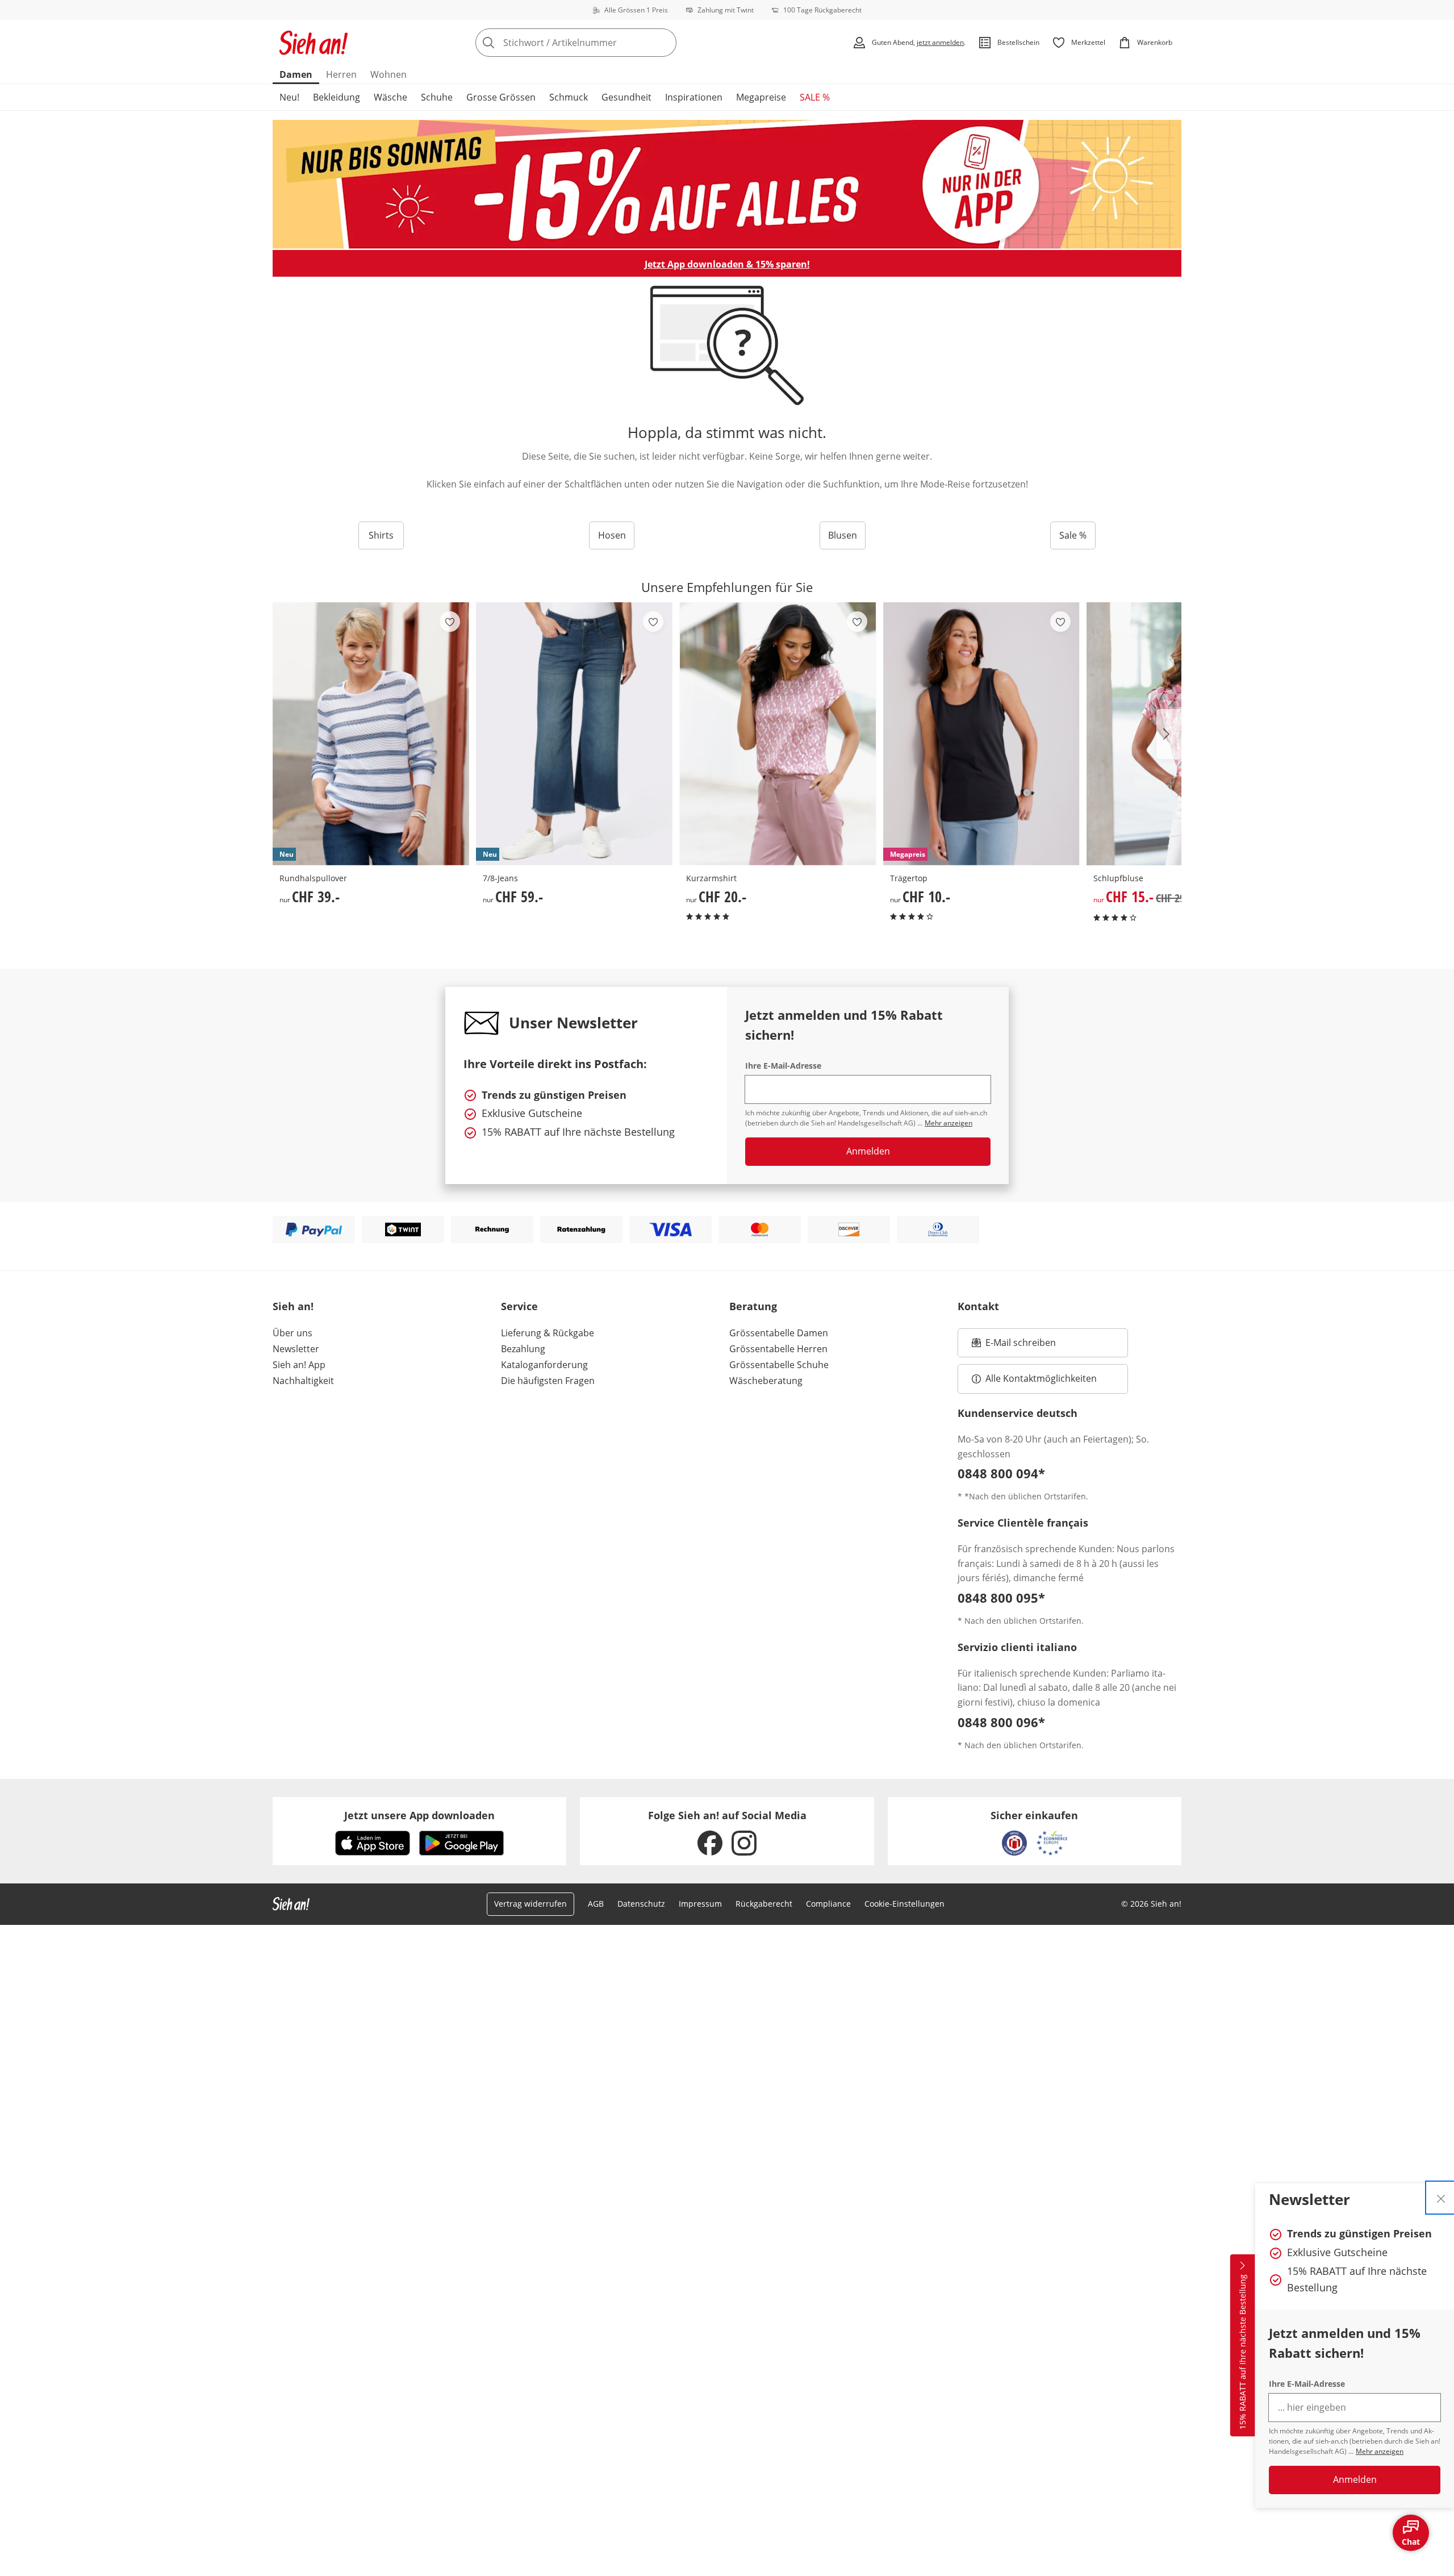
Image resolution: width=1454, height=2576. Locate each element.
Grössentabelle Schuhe (779, 1365)
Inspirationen (694, 97)
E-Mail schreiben (1014, 1346)
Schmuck (569, 97)
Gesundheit (626, 97)
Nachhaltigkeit (303, 1381)
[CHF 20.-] (778, 734)
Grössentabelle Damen (779, 1333)
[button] (1169, 734)
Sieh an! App (299, 1365)
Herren (341, 74)
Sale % (1073, 535)
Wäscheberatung (766, 1381)
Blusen (843, 535)
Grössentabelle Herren (778, 1349)
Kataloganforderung (544, 1365)
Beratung (753, 1306)
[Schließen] (1441, 2198)
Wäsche (390, 97)
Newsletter (296, 1349)
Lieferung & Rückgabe (548, 1333)
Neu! (289, 97)
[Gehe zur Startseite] (314, 43)
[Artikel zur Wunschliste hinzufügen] (450, 622)
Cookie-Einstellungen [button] (904, 1904)
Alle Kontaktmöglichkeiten (1041, 1378)
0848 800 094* (1001, 1473)
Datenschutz (641, 1904)
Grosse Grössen (501, 97)
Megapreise (761, 97)
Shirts (381, 535)
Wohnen (388, 74)
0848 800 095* (1001, 1598)
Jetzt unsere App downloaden (419, 1815)
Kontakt (978, 1306)
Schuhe (437, 97)
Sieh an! (293, 1306)
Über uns (293, 1333)
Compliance (828, 1904)
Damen (296, 74)
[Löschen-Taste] (665, 43)
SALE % (815, 97)
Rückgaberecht (764, 1904)
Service (519, 1306)
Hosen (612, 535)
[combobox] (601, 43)
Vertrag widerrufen (530, 1904)
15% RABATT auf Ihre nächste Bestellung (1242, 2352)
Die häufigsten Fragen (548, 1381)
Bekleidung (337, 97)
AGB (596, 1904)
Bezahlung (523, 1349)
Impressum (700, 1904)
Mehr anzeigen (1380, 2451)
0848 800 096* (1001, 1722)
